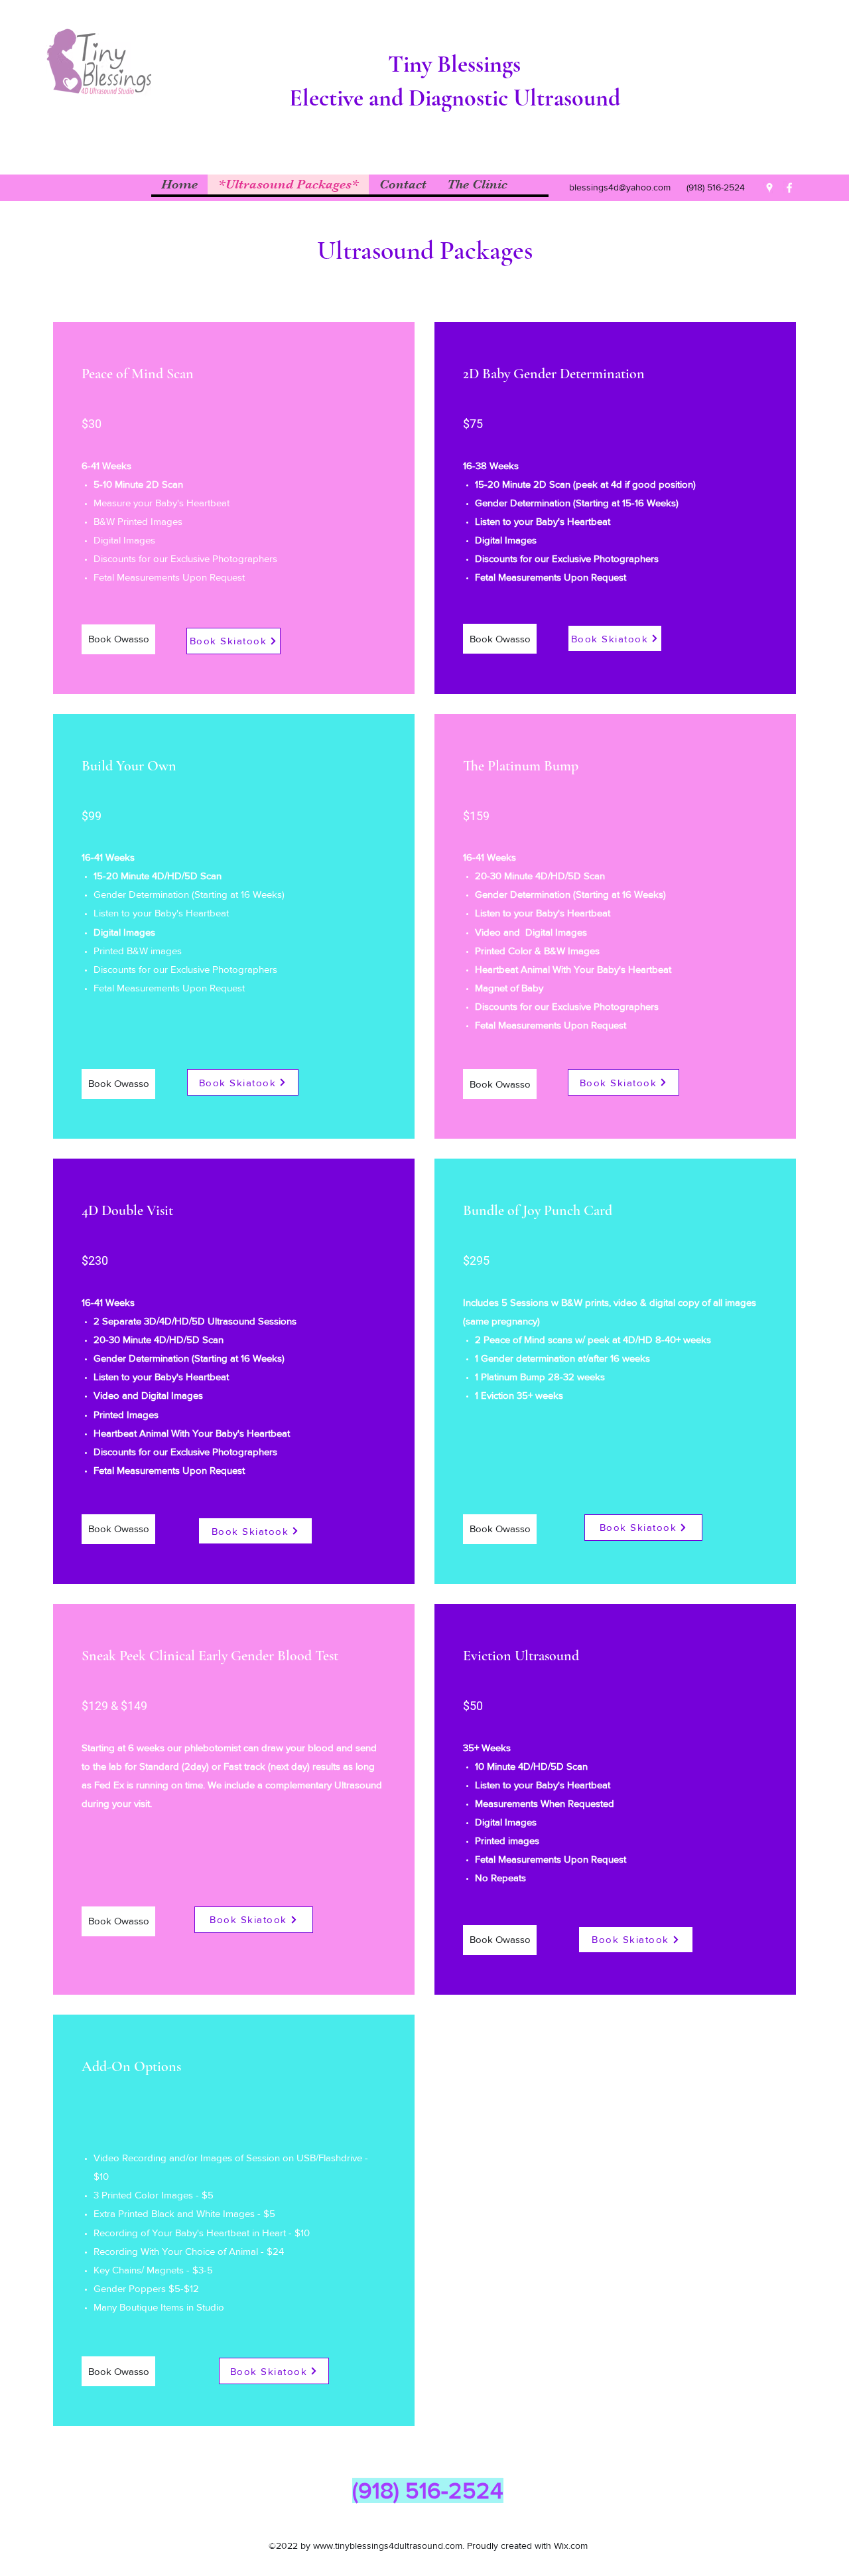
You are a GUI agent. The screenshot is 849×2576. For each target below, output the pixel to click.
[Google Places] (769, 188)
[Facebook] (789, 188)
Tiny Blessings (454, 64)
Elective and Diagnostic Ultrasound (455, 98)
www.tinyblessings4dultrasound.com (388, 2545)
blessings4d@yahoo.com (620, 187)
